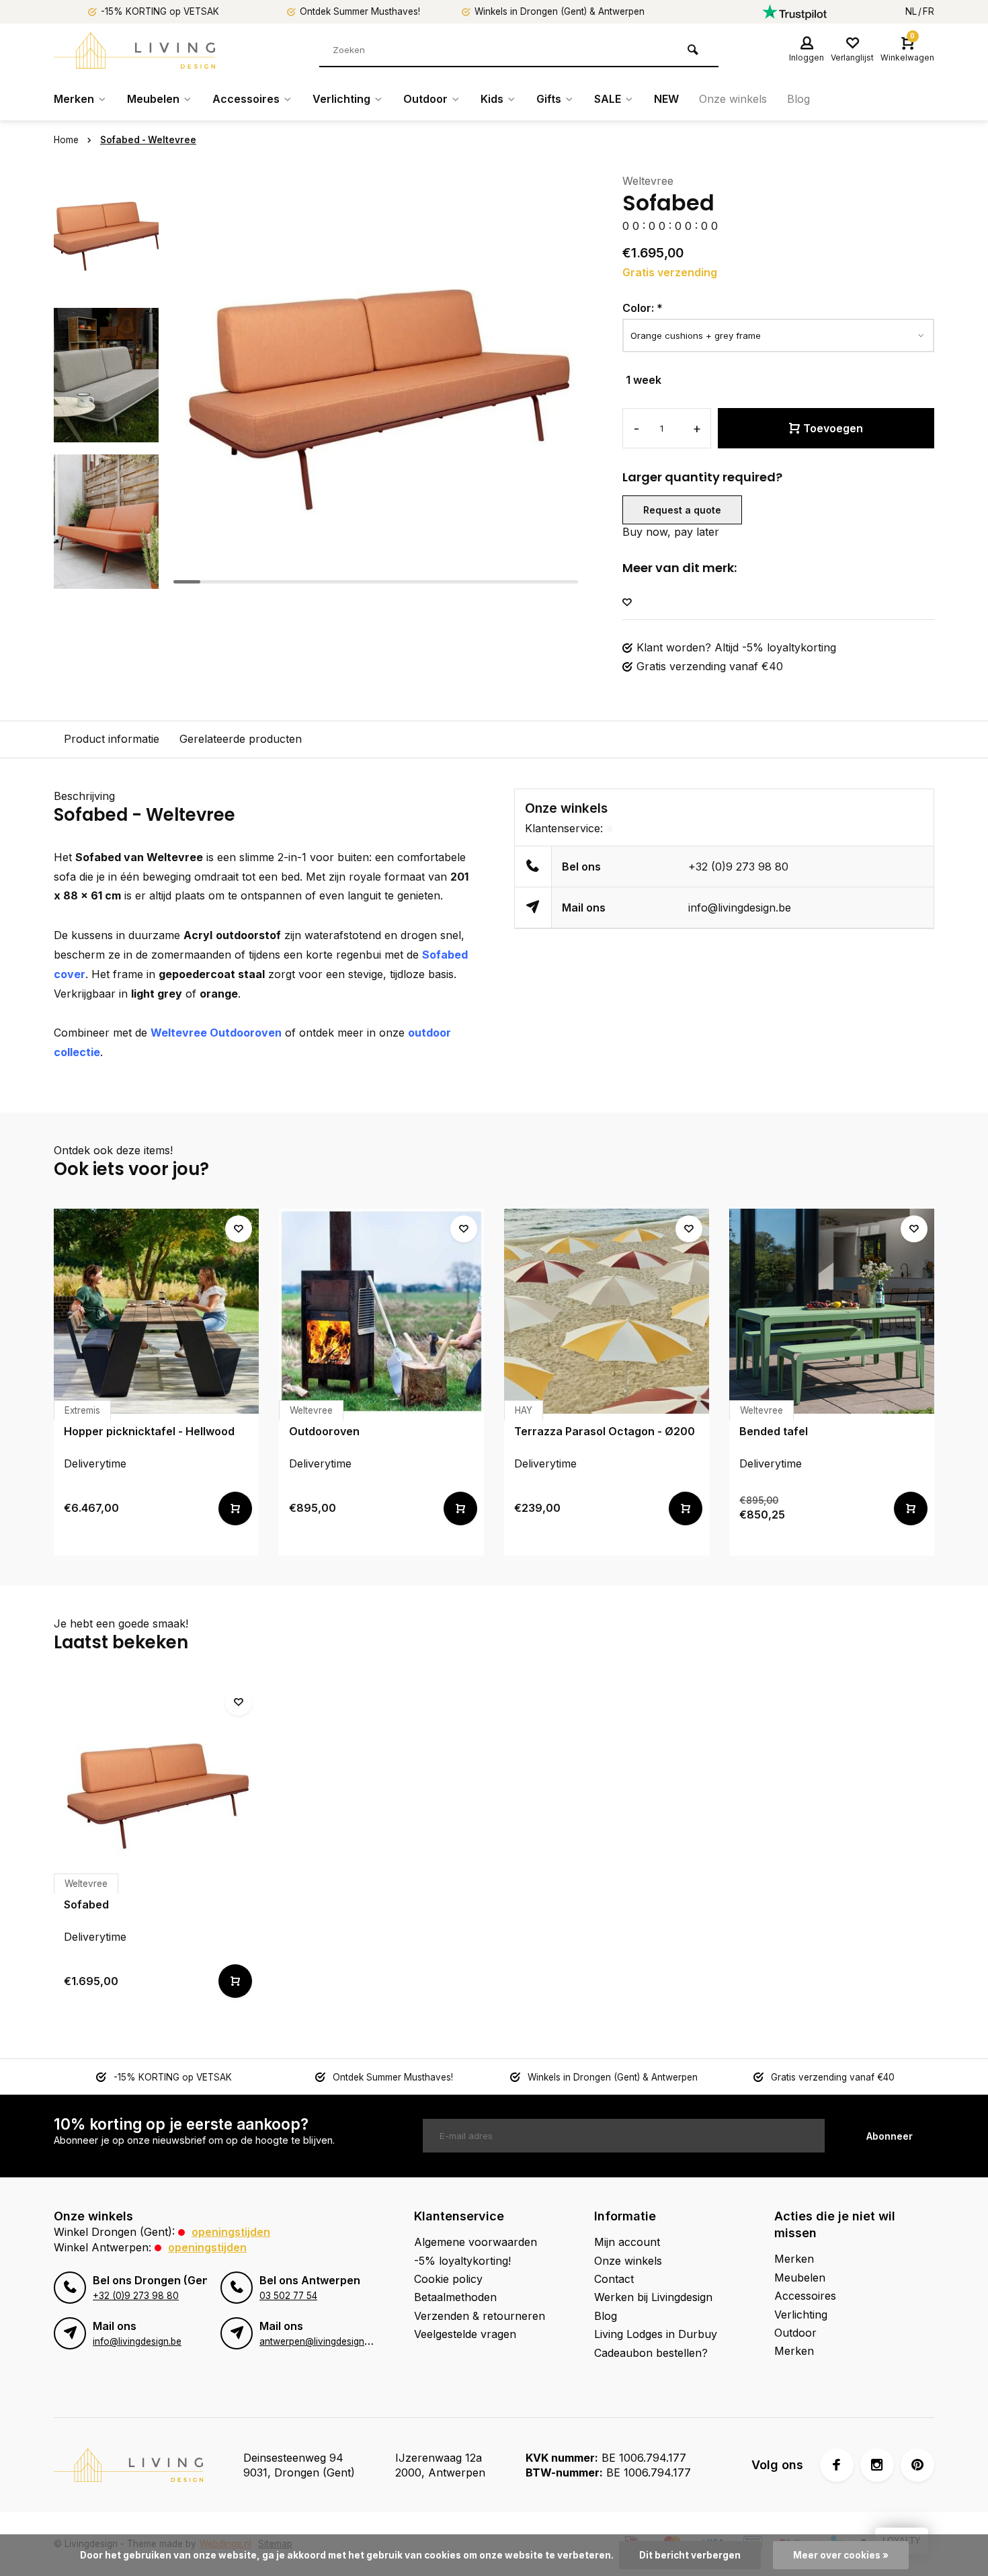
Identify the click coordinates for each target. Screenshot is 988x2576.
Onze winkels (733, 99)
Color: (643, 308)
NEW (666, 99)
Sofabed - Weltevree (148, 140)
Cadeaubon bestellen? (651, 2353)
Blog (798, 99)
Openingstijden (231, 2232)
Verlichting (341, 99)
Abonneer (890, 2136)
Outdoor (425, 99)
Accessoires (246, 99)
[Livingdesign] (134, 50)
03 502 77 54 (288, 2296)
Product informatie (112, 739)
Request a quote (682, 510)
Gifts (549, 99)
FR (929, 11)
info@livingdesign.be (740, 908)
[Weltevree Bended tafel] (832, 1311)
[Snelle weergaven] (235, 1508)
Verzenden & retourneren (480, 2316)
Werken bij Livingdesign (653, 2297)
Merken (74, 99)
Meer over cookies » (841, 2555)
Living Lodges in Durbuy (656, 2334)
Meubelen (153, 99)
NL (911, 11)
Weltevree (648, 181)
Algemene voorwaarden (476, 2242)
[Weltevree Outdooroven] (381, 1311)
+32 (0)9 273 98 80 (738, 867)
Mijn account (627, 2242)
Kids (492, 99)
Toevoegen (833, 428)
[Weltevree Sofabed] (156, 1784)
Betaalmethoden (455, 2297)
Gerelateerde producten (241, 739)
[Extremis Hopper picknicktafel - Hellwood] (156, 1311)
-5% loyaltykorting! (462, 2261)
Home (66, 140)
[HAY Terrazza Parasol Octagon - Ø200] (607, 1311)
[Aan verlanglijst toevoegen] (627, 603)
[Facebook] (837, 2465)
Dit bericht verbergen (690, 2555)
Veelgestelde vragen (465, 2334)
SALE (608, 99)
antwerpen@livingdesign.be (318, 2341)
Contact (614, 2279)
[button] (106, 578)
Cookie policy (448, 2279)
